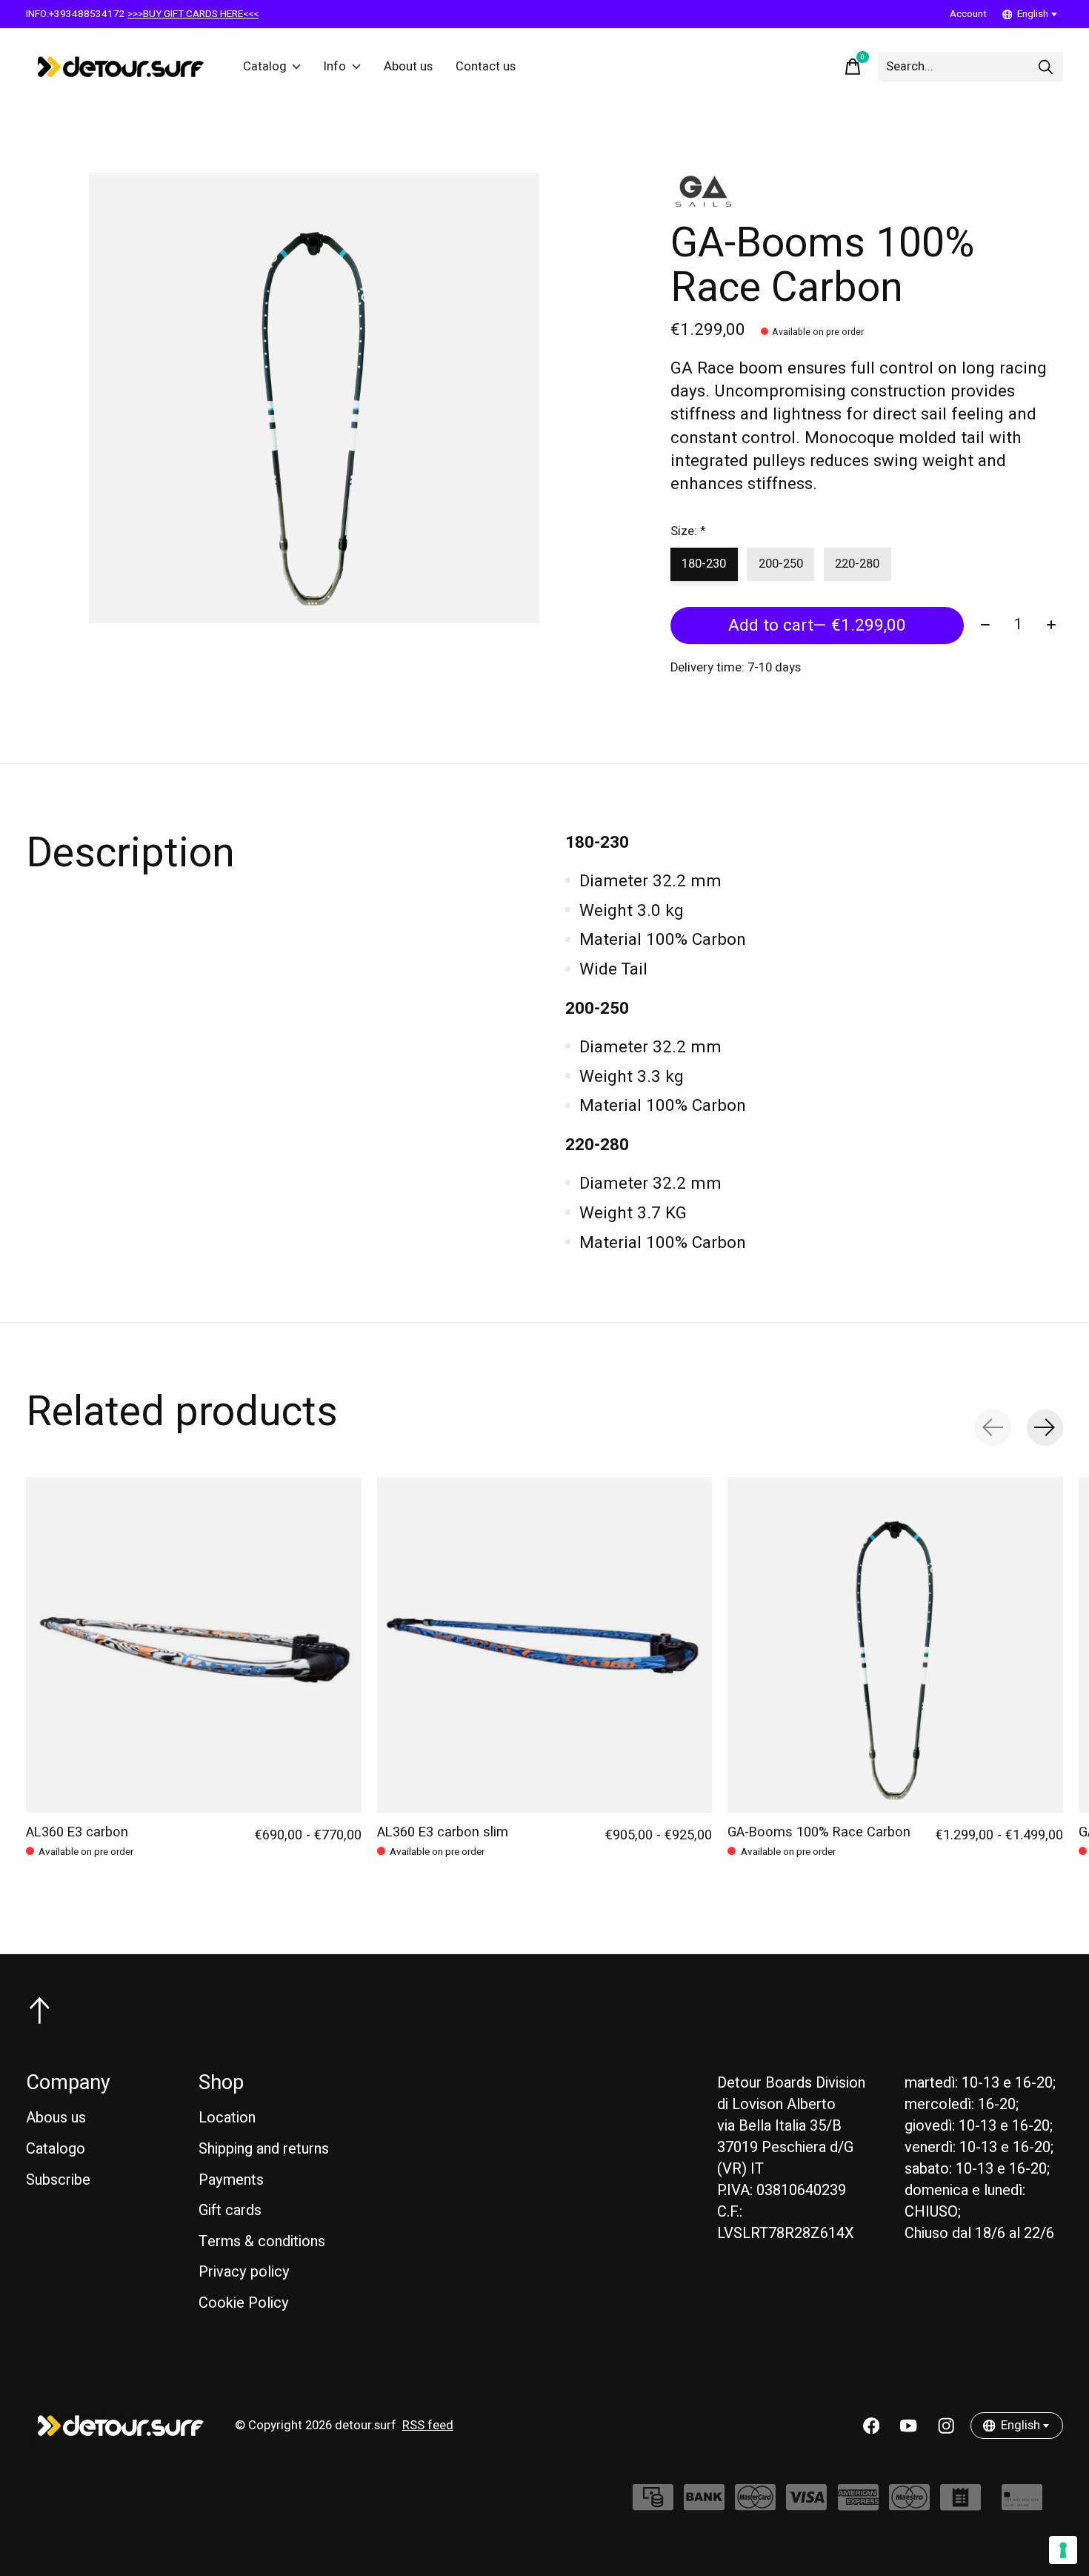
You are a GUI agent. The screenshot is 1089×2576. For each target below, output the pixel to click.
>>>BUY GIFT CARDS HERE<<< (193, 14)
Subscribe (58, 2180)
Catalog (265, 67)
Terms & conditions (262, 2241)
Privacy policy (244, 2272)
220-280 (857, 564)
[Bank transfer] (704, 2504)
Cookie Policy (244, 2303)
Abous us (56, 2118)
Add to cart (817, 625)
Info (335, 67)
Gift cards (230, 2210)
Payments (231, 2180)
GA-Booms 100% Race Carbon (819, 1832)
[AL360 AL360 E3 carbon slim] (545, 1645)
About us (408, 67)
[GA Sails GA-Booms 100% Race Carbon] (895, 1645)
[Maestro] (909, 2504)
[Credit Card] (1022, 2504)
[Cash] (653, 2504)
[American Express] (858, 2504)
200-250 (781, 564)
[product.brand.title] (867, 191)
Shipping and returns (264, 2149)
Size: (688, 531)
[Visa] (806, 2504)
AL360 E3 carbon (77, 1832)
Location (227, 2118)
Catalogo (56, 2149)
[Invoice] (960, 2504)
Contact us (486, 67)
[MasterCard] (755, 2504)
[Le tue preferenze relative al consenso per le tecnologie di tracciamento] (1063, 2550)
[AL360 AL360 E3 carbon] (194, 1645)
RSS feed (428, 2426)
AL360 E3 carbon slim (443, 1832)
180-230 (704, 564)
